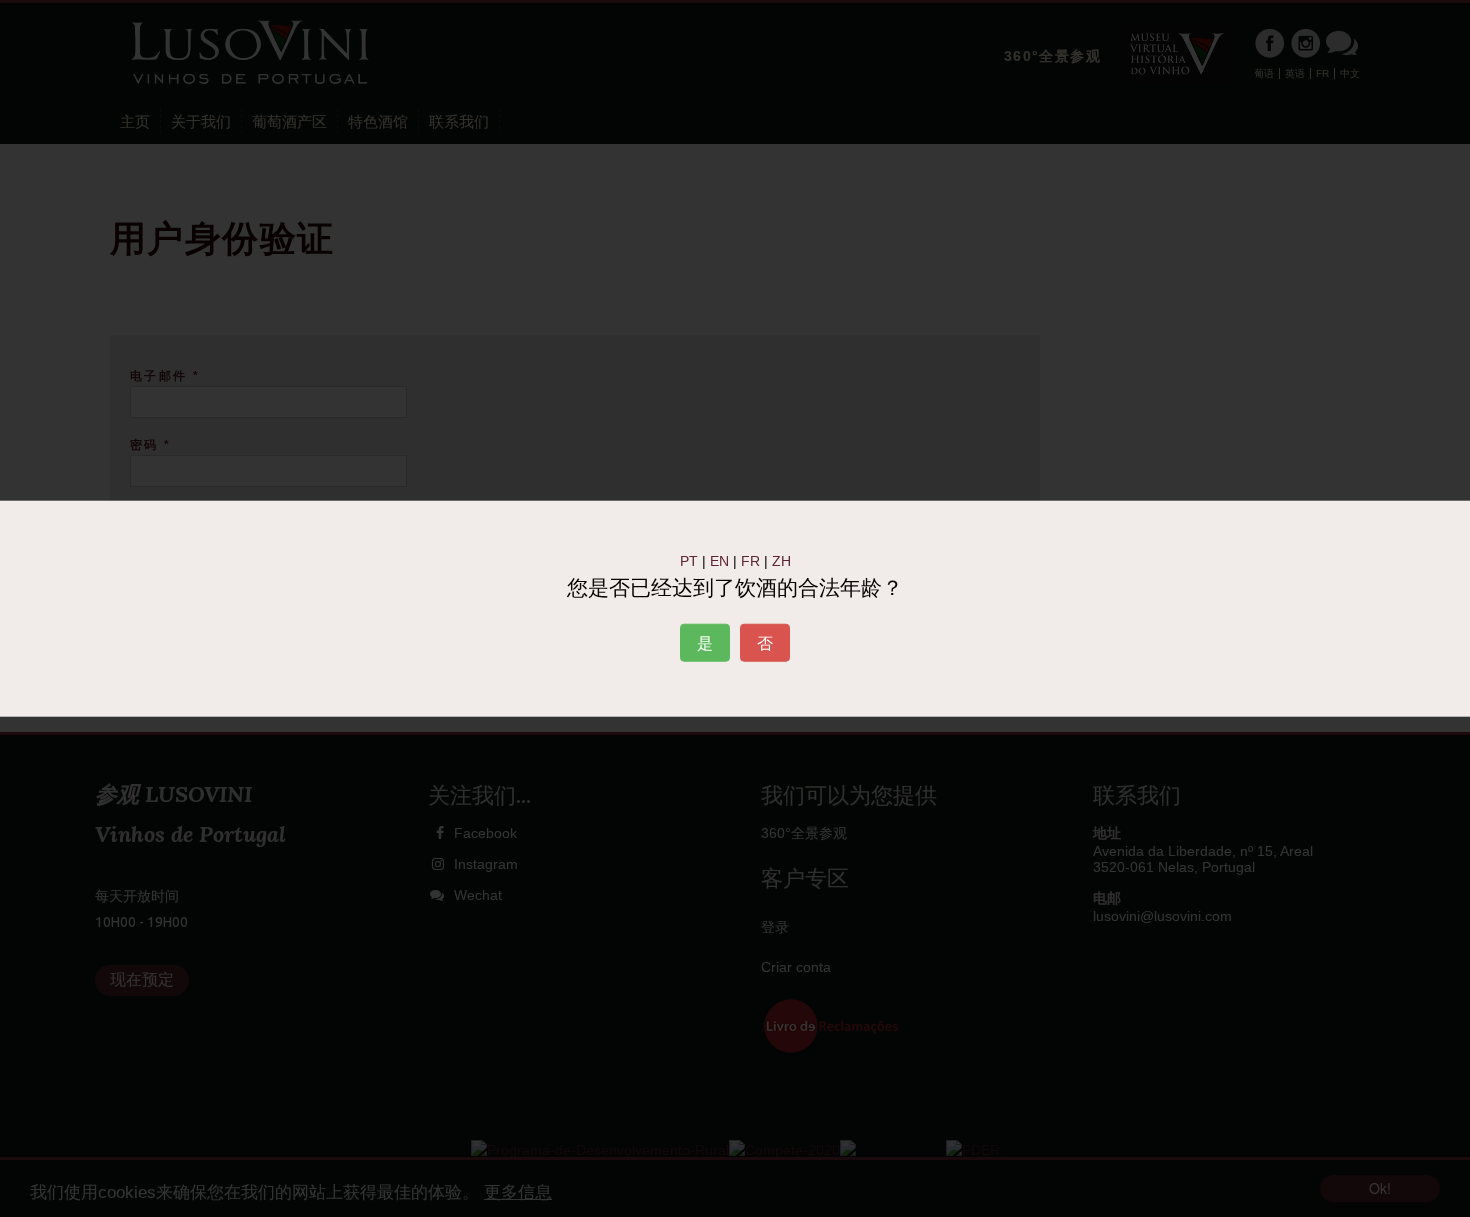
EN (719, 560)
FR (750, 560)
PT (689, 560)
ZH (781, 560)
